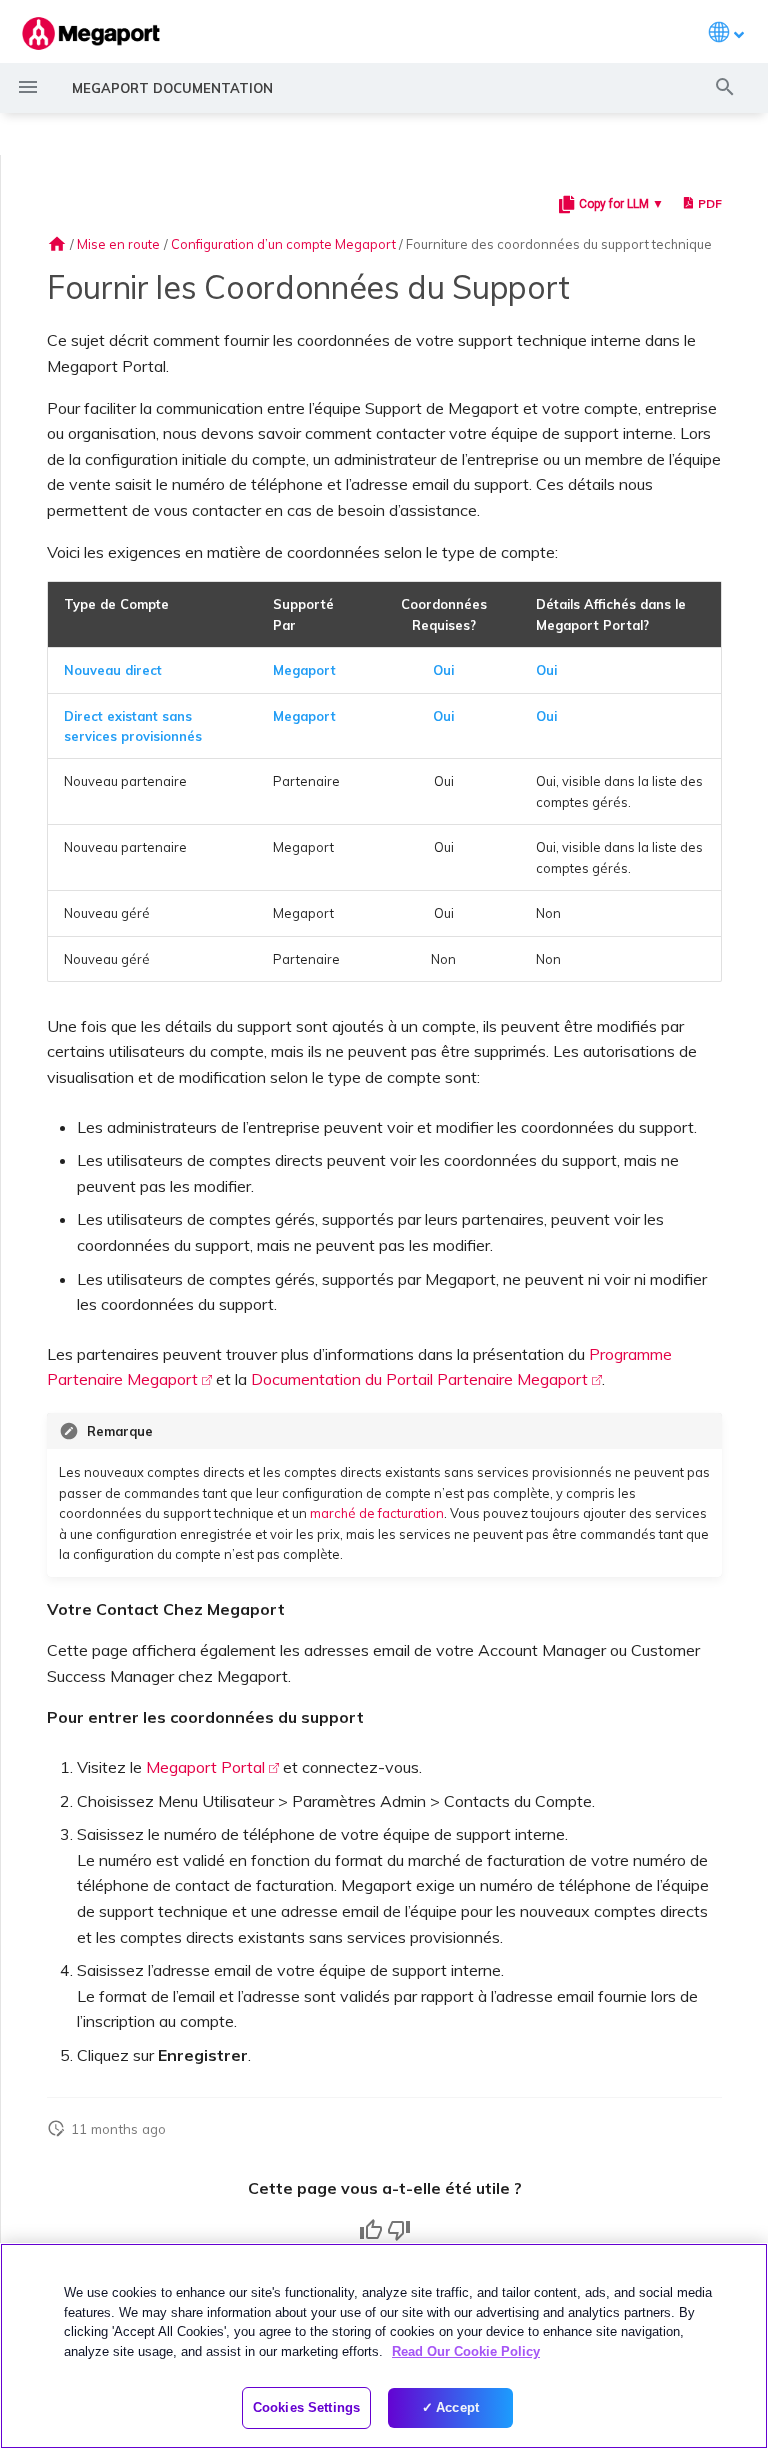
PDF (710, 203)
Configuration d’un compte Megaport (283, 244)
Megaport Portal (205, 1767)
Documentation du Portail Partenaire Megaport (419, 1379)
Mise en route (118, 244)
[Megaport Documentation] (91, 33)
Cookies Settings (306, 2407)
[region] (384, 2346)
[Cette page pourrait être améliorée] (399, 2230)
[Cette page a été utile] (371, 2230)
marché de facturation (377, 1513)
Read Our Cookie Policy (466, 2351)
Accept (457, 2407)
